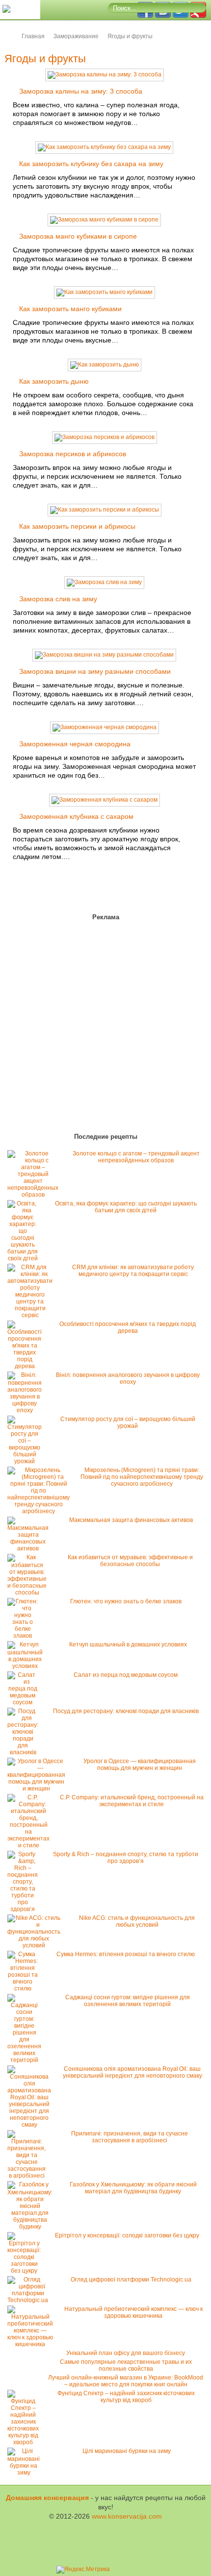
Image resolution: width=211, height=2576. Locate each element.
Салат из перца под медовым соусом (126, 1675)
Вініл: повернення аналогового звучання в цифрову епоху (128, 1378)
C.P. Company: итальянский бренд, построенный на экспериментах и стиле (132, 1801)
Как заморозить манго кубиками (70, 309)
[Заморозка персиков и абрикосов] (105, 437)
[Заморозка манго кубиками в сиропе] (104, 220)
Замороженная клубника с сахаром (76, 816)
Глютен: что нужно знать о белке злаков (126, 1601)
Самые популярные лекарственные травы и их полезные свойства (126, 2365)
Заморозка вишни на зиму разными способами (95, 671)
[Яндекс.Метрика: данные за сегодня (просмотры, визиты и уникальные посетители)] (83, 2570)
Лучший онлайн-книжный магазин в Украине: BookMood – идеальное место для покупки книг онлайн (126, 2381)
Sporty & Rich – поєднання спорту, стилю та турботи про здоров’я (126, 1858)
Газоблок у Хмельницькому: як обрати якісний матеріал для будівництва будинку (133, 2188)
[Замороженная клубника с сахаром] (105, 800)
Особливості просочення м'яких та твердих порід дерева (128, 1327)
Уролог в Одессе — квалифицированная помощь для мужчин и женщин (140, 1765)
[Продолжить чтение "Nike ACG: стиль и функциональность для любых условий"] (36, 1945)
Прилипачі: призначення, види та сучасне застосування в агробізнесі (130, 2137)
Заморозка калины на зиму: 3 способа (81, 91)
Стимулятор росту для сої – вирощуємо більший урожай (128, 1423)
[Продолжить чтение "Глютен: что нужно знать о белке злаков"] (25, 1636)
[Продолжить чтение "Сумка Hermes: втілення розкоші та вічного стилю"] (25, 1988)
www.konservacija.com (127, 2516)
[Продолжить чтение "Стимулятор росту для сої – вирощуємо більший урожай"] (27, 1461)
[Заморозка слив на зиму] (104, 582)
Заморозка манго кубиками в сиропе (78, 236)
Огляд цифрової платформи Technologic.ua (131, 2280)
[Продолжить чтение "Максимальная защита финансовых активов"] (30, 1548)
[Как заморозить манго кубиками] (105, 292)
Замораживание (76, 36)
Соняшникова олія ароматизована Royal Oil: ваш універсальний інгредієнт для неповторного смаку (132, 2072)
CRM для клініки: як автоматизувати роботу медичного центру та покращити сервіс (133, 1271)
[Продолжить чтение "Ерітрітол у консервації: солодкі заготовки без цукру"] (26, 2271)
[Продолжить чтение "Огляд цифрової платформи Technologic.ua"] (30, 2300)
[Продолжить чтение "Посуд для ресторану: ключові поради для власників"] (25, 1752)
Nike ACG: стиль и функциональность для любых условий (137, 1921)
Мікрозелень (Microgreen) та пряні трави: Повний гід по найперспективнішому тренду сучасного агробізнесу (142, 1477)
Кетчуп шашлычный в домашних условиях (128, 1644)
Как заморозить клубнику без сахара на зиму (91, 164)
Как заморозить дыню (54, 381)
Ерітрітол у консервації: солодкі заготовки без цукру (127, 2235)
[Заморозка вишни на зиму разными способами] (104, 655)
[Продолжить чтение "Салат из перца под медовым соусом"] (25, 1702)
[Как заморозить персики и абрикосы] (105, 510)
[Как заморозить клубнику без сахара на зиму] (104, 147)
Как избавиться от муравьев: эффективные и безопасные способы (130, 1561)
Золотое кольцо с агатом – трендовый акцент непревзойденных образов (136, 1157)
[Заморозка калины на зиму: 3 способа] (105, 74)
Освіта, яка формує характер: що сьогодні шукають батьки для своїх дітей (126, 1207)
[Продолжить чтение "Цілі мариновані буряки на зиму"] (26, 2473)
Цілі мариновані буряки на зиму (127, 2451)
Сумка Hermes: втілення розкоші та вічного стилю (126, 1954)
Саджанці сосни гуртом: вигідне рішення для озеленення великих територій (128, 2001)
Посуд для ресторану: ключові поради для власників (126, 1711)
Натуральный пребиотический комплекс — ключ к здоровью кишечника (133, 2312)
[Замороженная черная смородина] (105, 727)
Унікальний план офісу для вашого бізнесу (126, 2353)
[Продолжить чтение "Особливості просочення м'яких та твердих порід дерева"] (27, 1366)
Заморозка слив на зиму (58, 599)
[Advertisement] (64, 1029)
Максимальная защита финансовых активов (131, 1520)
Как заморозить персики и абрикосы (77, 526)
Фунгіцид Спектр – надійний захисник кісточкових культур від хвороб (126, 2397)
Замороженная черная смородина (75, 744)
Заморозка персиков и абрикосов (73, 454)
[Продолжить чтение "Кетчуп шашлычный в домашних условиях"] (27, 1666)
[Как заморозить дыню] (105, 365)
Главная (33, 36)
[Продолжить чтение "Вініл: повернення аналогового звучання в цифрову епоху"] (27, 1410)
